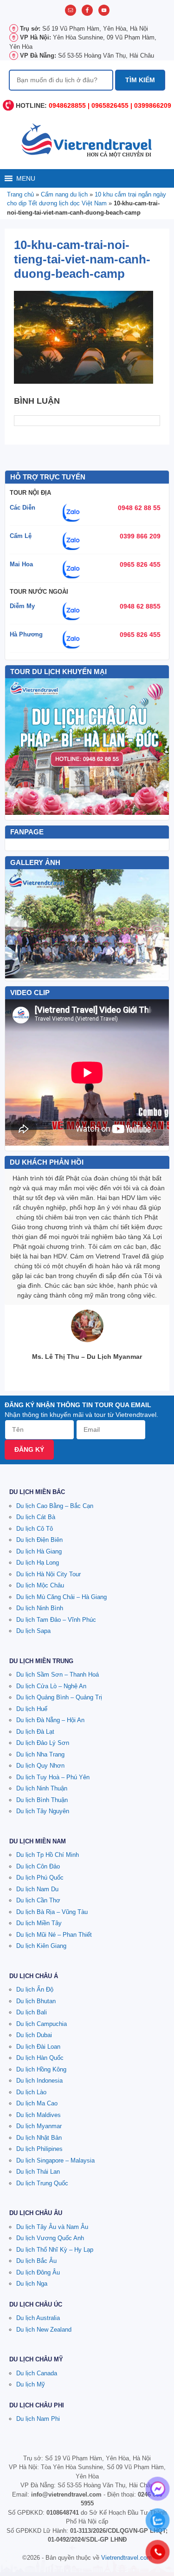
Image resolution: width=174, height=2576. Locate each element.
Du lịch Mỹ (31, 2384)
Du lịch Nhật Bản (39, 2138)
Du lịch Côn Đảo (38, 1866)
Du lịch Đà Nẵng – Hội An (50, 1720)
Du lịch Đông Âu (38, 2272)
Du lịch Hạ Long (38, 1563)
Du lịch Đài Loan (38, 2047)
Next (157, 924)
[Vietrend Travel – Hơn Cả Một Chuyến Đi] (87, 139)
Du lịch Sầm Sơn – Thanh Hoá (58, 1675)
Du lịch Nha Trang (40, 1754)
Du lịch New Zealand (44, 2330)
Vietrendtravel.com (126, 2558)
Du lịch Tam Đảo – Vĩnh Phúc (56, 1620)
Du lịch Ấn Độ (35, 1989)
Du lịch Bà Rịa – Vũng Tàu (52, 1912)
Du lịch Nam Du (37, 1889)
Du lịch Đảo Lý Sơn (43, 1743)
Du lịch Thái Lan (38, 2172)
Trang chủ (20, 194)
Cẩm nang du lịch (64, 194)
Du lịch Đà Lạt (35, 1732)
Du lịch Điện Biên (39, 1540)
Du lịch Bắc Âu (36, 2261)
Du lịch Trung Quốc (42, 2183)
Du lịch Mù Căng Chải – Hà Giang (61, 1597)
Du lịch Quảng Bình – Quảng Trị (59, 1697)
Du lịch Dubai (34, 2035)
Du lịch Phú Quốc (40, 1878)
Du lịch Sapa (33, 1631)
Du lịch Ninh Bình (40, 1608)
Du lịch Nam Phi (38, 2419)
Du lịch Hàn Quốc (40, 2058)
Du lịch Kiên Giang (41, 1946)
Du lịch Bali (32, 2012)
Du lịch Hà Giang (39, 1551)
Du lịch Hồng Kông (41, 2069)
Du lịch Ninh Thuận (42, 1788)
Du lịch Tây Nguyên (43, 1811)
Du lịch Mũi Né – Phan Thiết (54, 1935)
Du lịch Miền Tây (39, 1923)
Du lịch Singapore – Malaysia (55, 2160)
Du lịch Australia (38, 2318)
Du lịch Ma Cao (37, 2103)
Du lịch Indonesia (39, 2081)
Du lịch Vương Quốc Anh (50, 2238)
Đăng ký (29, 1449)
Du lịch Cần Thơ (38, 1900)
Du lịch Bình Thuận (42, 1800)
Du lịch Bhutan (36, 2001)
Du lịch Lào (31, 2092)
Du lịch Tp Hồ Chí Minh (48, 1855)
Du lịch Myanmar (39, 2126)
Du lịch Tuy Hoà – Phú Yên (53, 1777)
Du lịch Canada (37, 2373)
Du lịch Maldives (39, 2115)
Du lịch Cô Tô (35, 1529)
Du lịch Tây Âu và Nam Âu (52, 2227)
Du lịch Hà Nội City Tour (48, 1574)
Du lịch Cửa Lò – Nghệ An (51, 1686)
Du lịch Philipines (39, 2149)
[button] (26, 178)
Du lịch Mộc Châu (40, 1585)
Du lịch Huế (32, 1709)
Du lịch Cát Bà (36, 1517)
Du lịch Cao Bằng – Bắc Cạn (55, 1506)
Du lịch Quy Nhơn (40, 1766)
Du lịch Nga (32, 2284)
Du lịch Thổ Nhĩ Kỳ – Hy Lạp (55, 2250)
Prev (17, 924)
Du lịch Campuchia (42, 2024)
